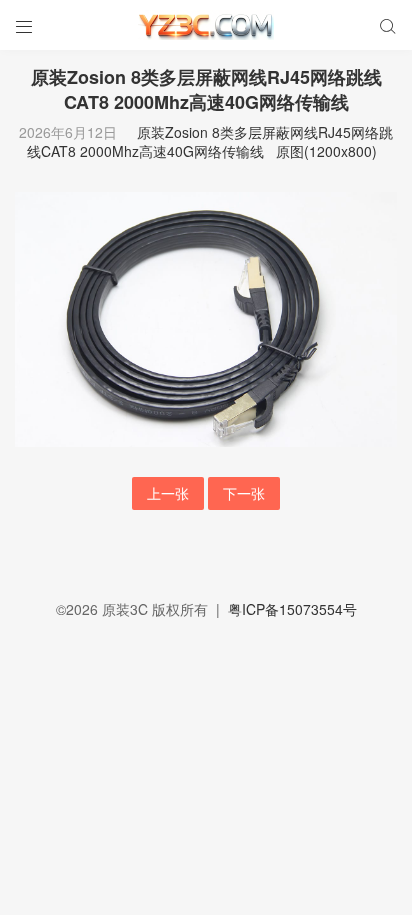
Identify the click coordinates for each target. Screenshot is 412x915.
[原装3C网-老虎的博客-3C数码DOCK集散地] (206, 25)
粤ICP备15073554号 (292, 609)
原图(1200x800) (326, 151)
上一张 (168, 493)
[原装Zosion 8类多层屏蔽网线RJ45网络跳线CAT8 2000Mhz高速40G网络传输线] (206, 317)
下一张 (244, 493)
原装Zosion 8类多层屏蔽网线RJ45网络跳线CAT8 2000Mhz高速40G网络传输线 (210, 142)
